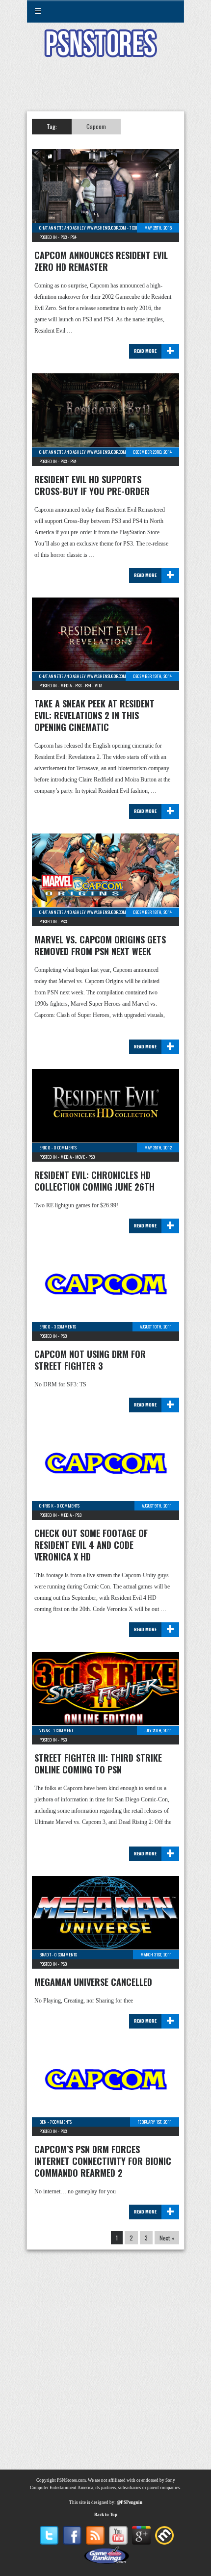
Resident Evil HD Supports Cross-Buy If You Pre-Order (92, 485)
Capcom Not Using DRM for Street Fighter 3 (90, 1360)
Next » (167, 2238)
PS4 (73, 237)
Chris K (46, 1506)
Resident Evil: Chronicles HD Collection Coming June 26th (94, 1181)
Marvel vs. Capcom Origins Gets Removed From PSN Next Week (100, 945)
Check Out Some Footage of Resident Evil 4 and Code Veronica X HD (91, 1545)
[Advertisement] (105, 90)
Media (66, 685)
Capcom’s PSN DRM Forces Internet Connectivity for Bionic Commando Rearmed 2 (103, 2161)
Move (80, 1157)
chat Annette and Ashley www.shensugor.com (83, 228)
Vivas (44, 1730)
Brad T (45, 1954)
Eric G (45, 1147)
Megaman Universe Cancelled (93, 1982)
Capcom (96, 126)
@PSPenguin (130, 2502)
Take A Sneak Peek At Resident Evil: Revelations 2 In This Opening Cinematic (94, 715)
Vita (98, 685)
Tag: (52, 126)
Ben (43, 2122)
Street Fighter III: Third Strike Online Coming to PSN (98, 1764)
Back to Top (106, 2515)
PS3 (64, 237)
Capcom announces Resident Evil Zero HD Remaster (101, 261)
